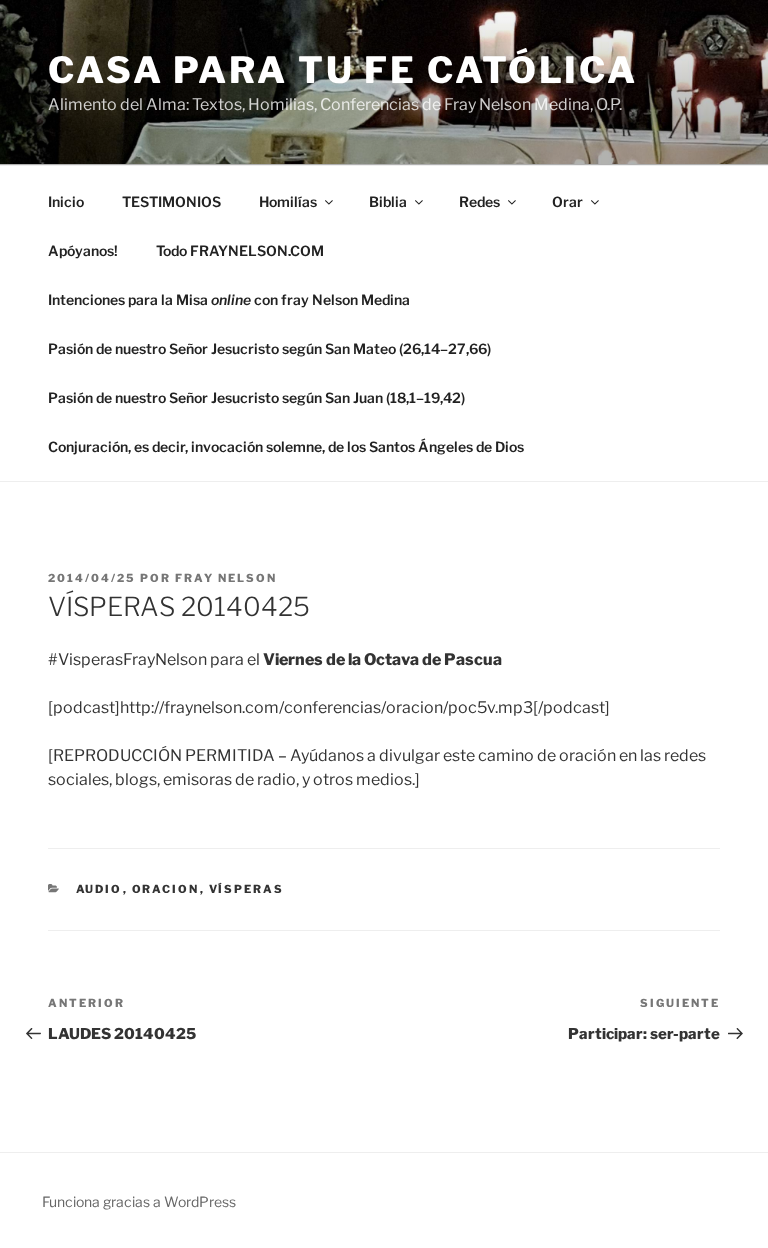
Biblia (388, 201)
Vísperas (247, 889)
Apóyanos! (83, 250)
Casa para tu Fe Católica (343, 70)
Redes (479, 201)
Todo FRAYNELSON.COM (240, 250)
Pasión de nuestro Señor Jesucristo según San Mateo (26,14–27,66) (269, 348)
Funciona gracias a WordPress (139, 1201)
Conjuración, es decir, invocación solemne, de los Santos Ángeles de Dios (286, 446)
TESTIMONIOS (171, 201)
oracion (166, 889)
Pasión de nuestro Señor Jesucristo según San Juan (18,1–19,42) (256, 397)
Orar (567, 201)
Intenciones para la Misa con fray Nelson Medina (229, 299)
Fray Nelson (226, 578)
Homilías (288, 201)
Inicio (66, 201)
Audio (99, 889)
